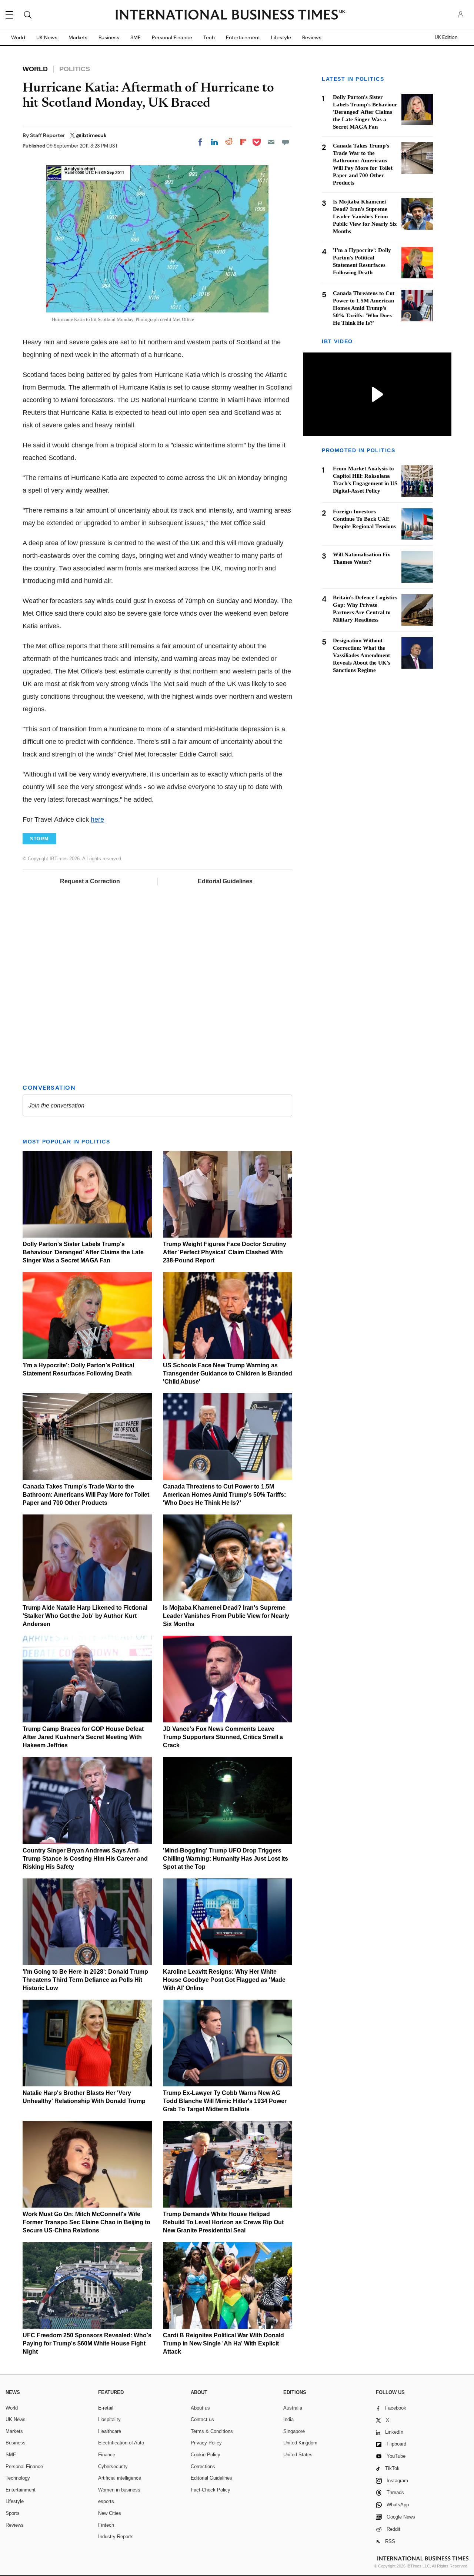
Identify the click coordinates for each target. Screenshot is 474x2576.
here (97, 820)
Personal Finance (172, 37)
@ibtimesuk (91, 135)
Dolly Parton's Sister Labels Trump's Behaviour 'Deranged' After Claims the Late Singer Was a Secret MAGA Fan (83, 1252)
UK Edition (446, 37)
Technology (18, 2478)
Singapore (294, 2431)
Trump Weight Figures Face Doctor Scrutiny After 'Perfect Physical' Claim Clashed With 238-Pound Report (225, 1252)
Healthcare (110, 2431)
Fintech (106, 2525)
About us (200, 2408)
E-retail (106, 2408)
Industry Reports (116, 2537)
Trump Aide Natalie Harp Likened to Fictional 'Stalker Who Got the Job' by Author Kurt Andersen (85, 1616)
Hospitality (109, 2419)
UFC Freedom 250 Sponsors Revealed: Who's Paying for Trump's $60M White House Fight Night (87, 2343)
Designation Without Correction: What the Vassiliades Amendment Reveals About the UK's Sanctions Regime (362, 655)
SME (136, 37)
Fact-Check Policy (211, 2490)
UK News (47, 37)
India (288, 2419)
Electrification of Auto (121, 2443)
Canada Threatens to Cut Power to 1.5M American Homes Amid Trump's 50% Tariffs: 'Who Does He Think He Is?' (224, 1495)
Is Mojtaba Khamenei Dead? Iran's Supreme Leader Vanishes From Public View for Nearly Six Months (226, 1616)
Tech (209, 37)
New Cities (110, 2513)
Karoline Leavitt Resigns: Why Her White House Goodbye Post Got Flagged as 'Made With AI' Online (224, 1980)
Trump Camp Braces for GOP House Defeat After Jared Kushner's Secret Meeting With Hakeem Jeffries (83, 1737)
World (18, 37)
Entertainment (243, 37)
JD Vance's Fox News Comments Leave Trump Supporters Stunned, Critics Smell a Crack (223, 1737)
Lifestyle (281, 37)
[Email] (271, 142)
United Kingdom (300, 2443)
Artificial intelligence (120, 2478)
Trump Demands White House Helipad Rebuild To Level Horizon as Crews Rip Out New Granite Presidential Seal (223, 2222)
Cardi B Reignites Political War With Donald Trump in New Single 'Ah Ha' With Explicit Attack (223, 2343)
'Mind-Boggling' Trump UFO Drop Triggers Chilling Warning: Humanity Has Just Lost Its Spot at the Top (226, 1859)
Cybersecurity (113, 2466)
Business (109, 37)
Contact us (202, 2419)
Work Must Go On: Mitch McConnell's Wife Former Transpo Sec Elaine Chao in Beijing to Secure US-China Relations (86, 2222)
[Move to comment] (286, 142)
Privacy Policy (206, 2443)
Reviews (312, 37)
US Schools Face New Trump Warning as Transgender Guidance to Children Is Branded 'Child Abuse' (228, 1373)
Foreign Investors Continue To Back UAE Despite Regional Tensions (364, 519)
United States (298, 2455)
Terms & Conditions (212, 2431)
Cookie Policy (206, 2455)
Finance (107, 2455)
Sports (13, 2513)
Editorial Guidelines (225, 881)
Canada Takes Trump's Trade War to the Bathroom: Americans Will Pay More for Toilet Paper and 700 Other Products (86, 1495)
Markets (78, 37)
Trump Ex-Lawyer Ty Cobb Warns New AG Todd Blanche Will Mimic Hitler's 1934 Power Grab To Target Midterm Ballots (225, 2101)
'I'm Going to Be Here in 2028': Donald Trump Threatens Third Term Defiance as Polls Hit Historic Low (85, 1980)
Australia (293, 2408)
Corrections (203, 2466)
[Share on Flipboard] (243, 142)
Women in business (119, 2490)
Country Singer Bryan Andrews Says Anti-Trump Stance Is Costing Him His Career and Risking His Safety (85, 1859)
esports (106, 2501)
